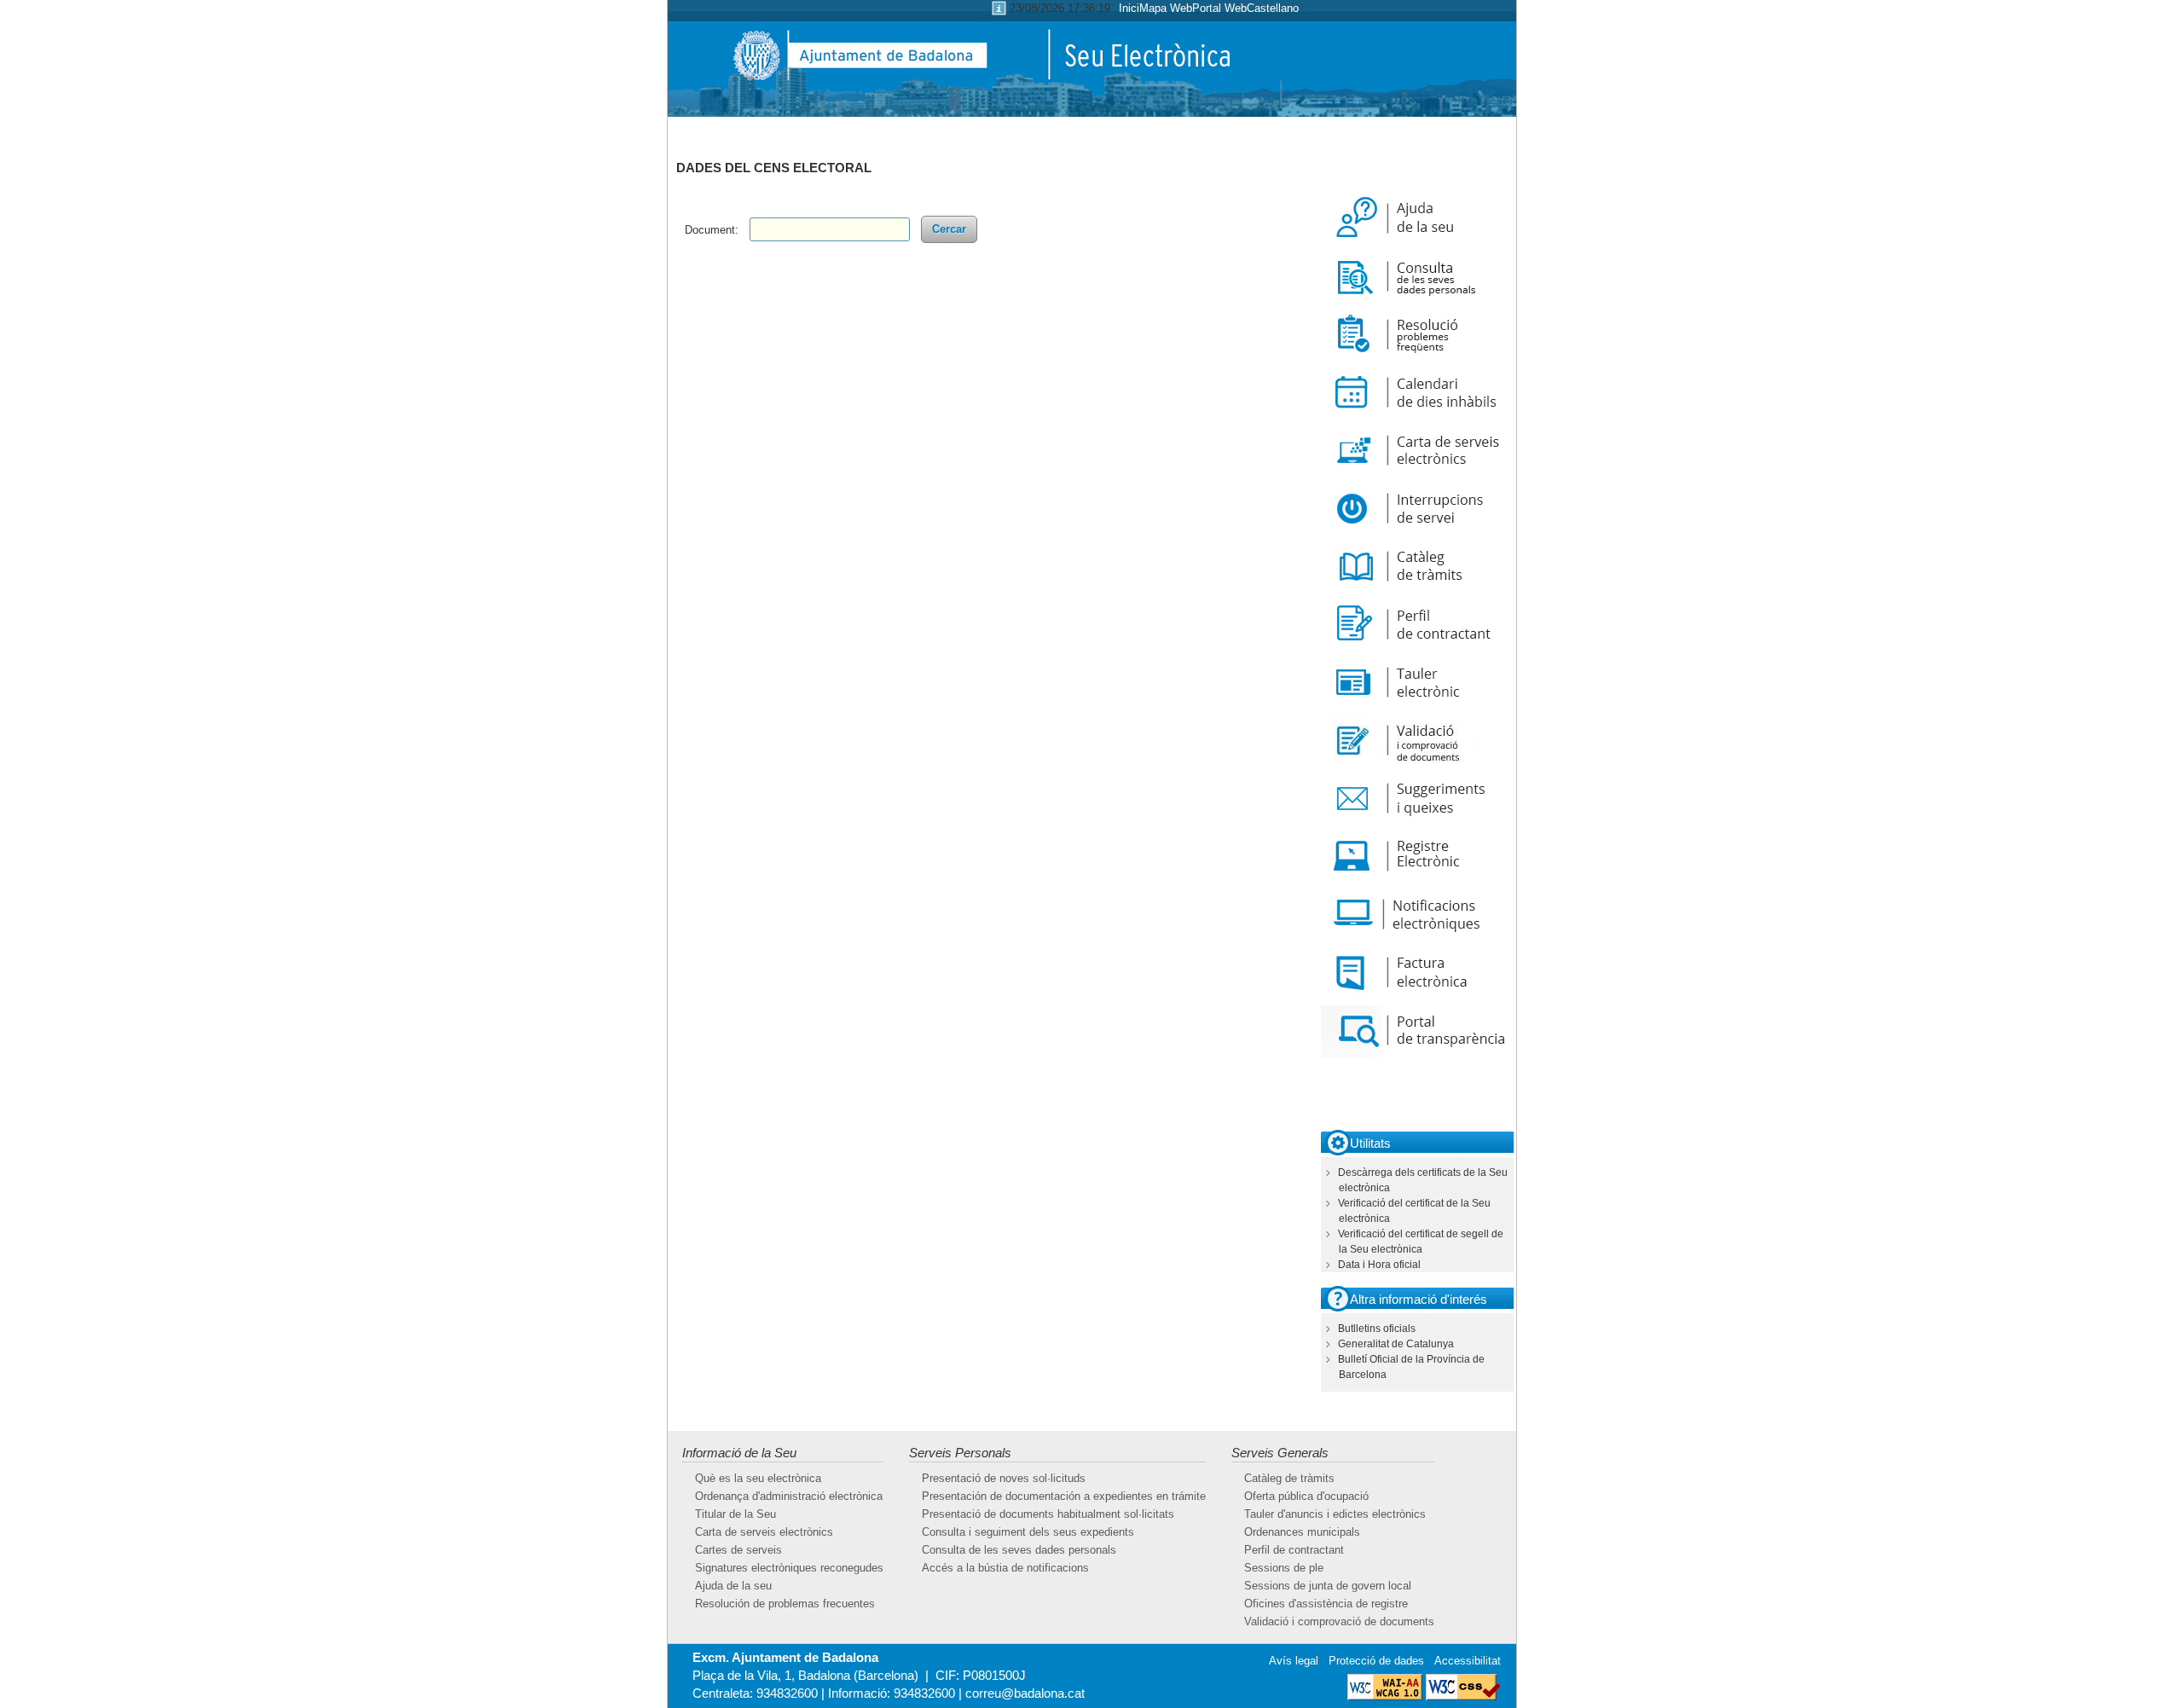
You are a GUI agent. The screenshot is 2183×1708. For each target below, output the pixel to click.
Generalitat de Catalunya (1396, 1344)
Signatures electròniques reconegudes (789, 1568)
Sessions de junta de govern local (1328, 1586)
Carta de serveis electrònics (764, 1532)
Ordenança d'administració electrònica (789, 1496)
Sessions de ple (1284, 1568)
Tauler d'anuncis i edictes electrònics (1335, 1514)
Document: (712, 230)
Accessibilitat (1468, 1661)
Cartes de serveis (738, 1550)
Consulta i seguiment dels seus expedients (1028, 1532)
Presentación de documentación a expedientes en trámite (1064, 1496)
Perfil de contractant (1294, 1550)
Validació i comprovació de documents (1339, 1621)
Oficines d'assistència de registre (1326, 1604)
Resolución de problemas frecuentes (785, 1604)
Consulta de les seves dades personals (1019, 1550)
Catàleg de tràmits (1289, 1478)
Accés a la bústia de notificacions (1005, 1568)
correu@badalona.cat (1025, 1693)
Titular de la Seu (735, 1514)
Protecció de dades (1376, 1661)
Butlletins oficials (1377, 1329)
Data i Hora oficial (1379, 1265)
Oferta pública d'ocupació (1306, 1496)
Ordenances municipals (1302, 1532)
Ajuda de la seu (733, 1586)
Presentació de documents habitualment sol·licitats (1048, 1514)
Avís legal (1294, 1661)
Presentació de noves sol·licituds (1004, 1478)
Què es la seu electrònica (758, 1478)
